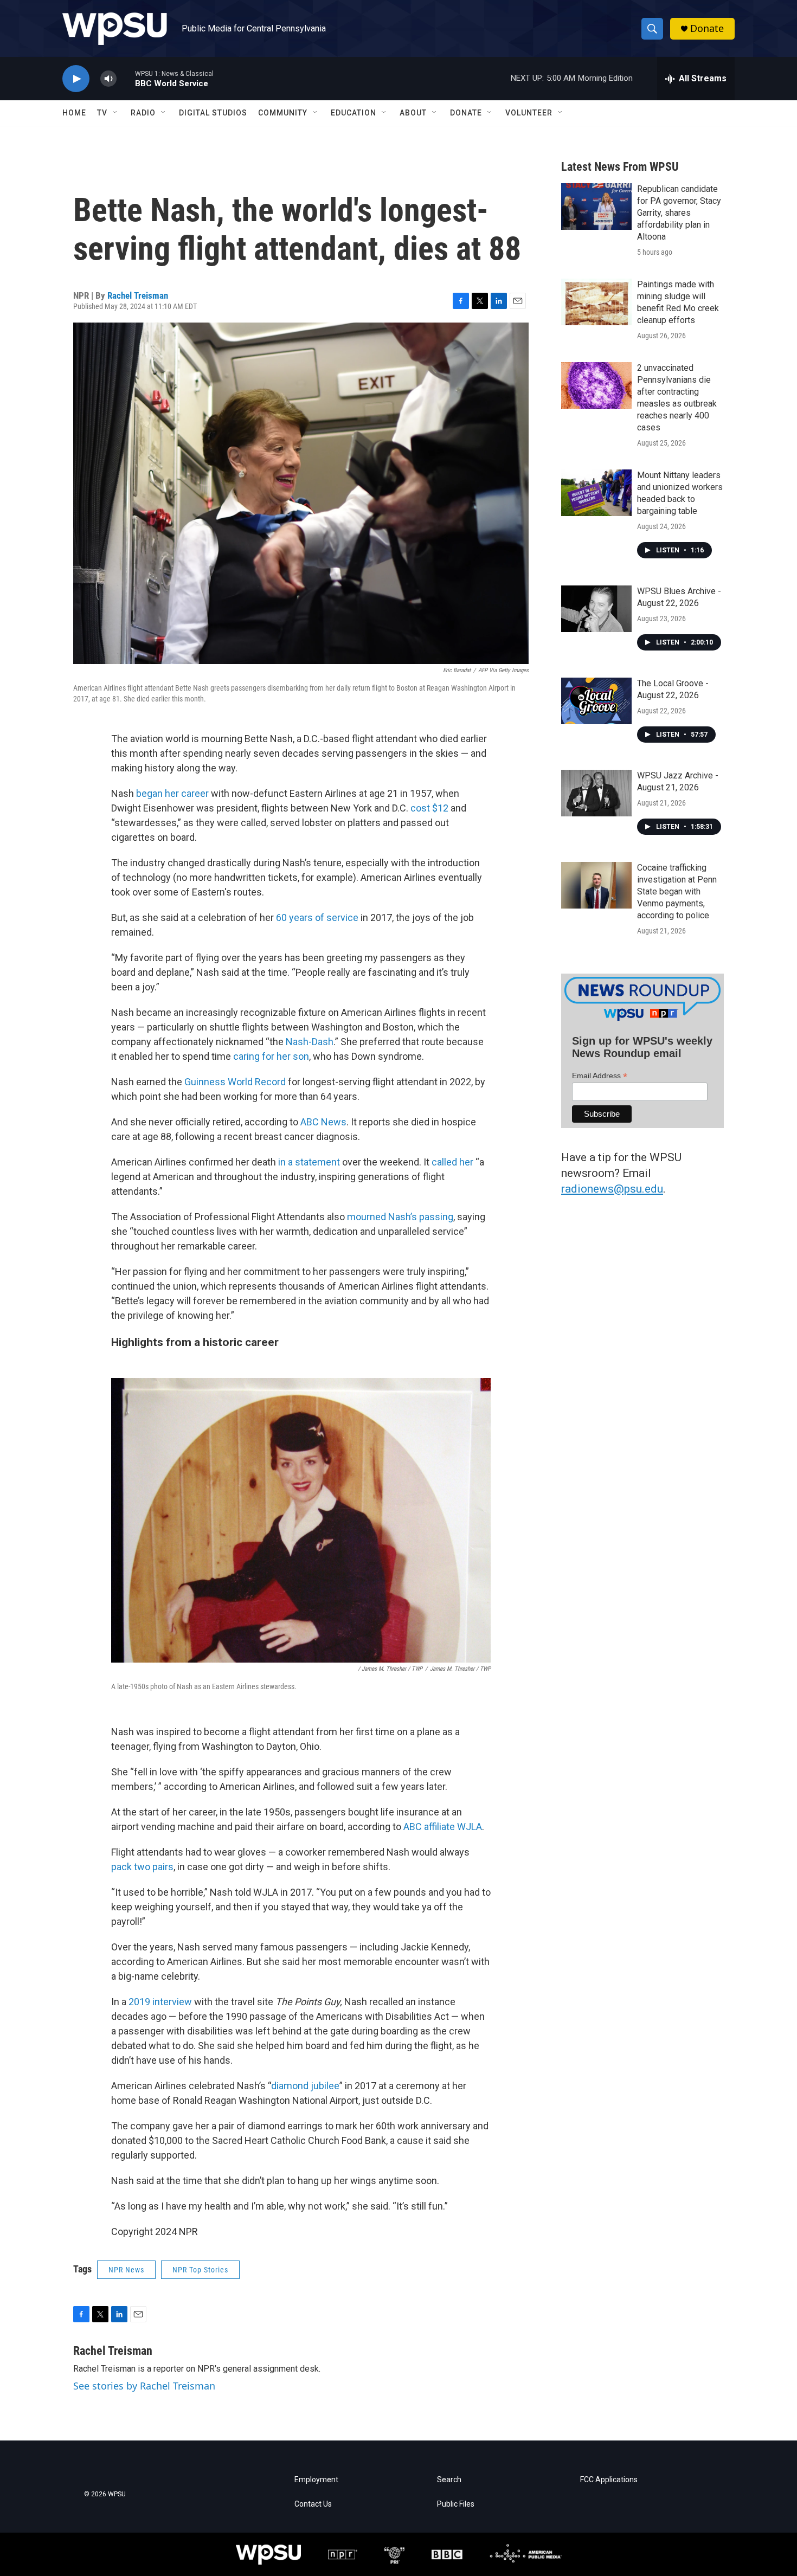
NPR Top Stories (200, 2270)
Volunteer (529, 113)
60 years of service (317, 917)
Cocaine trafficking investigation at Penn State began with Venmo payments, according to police (677, 891)
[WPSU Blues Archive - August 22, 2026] (596, 609)
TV (102, 113)
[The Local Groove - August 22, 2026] (596, 701)
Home (74, 113)
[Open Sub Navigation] (115, 113)
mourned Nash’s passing (400, 1217)
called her (452, 1162)
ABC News (323, 1122)
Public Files (456, 2504)
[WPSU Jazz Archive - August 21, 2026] (596, 793)
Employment (316, 2480)
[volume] (108, 79)
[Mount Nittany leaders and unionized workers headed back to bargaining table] (596, 493)
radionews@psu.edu (612, 1189)
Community (283, 113)
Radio (143, 113)
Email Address (600, 1076)
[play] (76, 79)
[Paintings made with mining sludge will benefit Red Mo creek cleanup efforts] (596, 302)
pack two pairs (142, 1867)
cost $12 (429, 808)
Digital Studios (213, 113)
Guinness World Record (235, 1082)
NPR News (126, 2270)
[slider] (126, 78)
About (413, 113)
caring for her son (271, 1056)
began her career (172, 793)
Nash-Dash (310, 1042)
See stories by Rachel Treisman (144, 2386)
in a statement (309, 1162)
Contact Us (313, 2504)
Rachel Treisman (138, 295)
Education (353, 113)
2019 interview (160, 2002)
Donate (707, 28)
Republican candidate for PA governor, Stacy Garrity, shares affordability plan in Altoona (679, 213)
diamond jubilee (305, 2086)
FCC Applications (609, 2480)
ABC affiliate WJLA (443, 1827)
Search (449, 2480)
